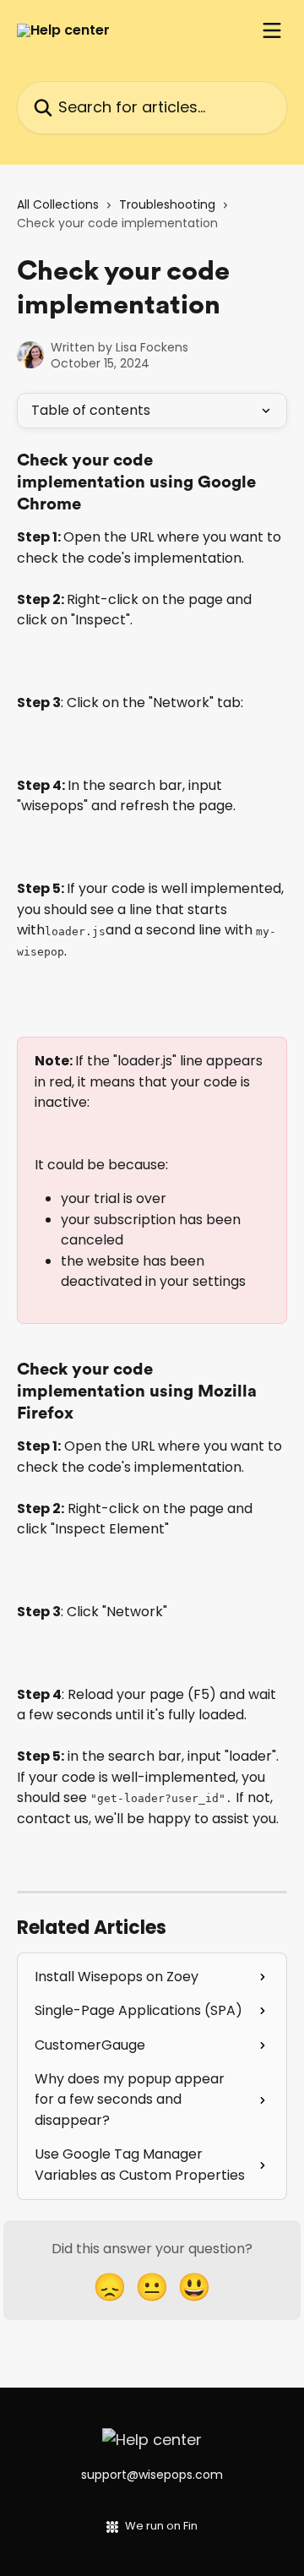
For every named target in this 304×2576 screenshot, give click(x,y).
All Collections (58, 204)
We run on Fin (161, 2526)
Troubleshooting (167, 204)
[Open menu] (272, 30)
